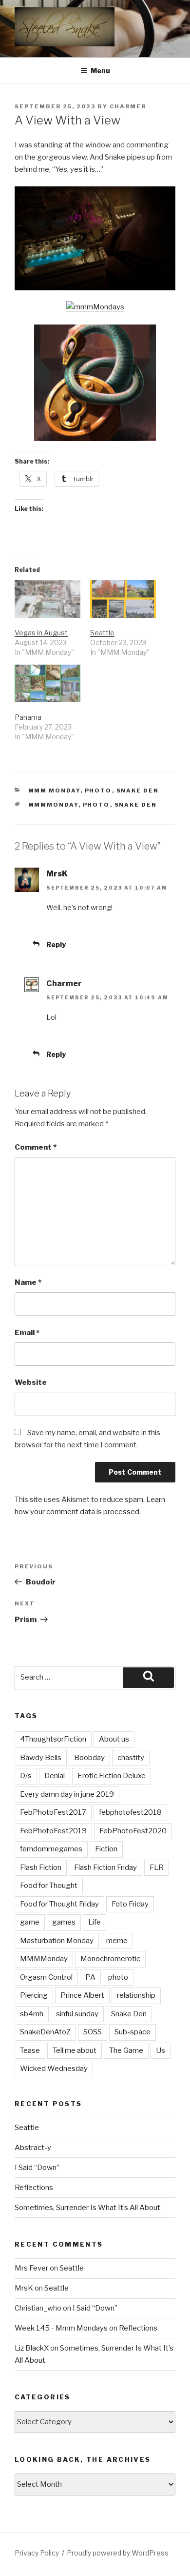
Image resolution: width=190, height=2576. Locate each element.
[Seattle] (123, 599)
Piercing (34, 1995)
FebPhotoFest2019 (53, 1831)
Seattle (102, 633)
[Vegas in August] (47, 599)
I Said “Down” (37, 2168)
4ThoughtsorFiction (53, 1739)
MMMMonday (53, 805)
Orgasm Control (46, 1977)
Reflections (34, 2188)
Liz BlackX (32, 2348)
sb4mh (32, 2014)
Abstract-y (33, 2148)
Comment (36, 1147)
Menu (100, 71)
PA (90, 1977)
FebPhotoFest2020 (133, 1831)
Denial (55, 1776)
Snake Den (138, 791)
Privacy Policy (37, 2553)
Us (161, 2050)
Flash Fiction (41, 1867)
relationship (136, 1995)
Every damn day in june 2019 (67, 1794)
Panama (28, 717)
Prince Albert (82, 1995)
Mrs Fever (31, 2268)
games (64, 1922)
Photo (98, 791)
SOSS (93, 2032)
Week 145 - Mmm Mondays (61, 2328)
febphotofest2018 (130, 1812)
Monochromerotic (110, 1959)
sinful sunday (77, 2014)
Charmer (128, 106)
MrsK (57, 874)
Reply (56, 944)
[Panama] (47, 683)
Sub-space (133, 2032)
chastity (131, 1758)
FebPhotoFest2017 (53, 1812)
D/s (26, 1776)
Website (31, 1382)
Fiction (106, 1849)
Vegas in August (41, 633)
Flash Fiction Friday (105, 1867)
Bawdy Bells (41, 1758)
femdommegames (51, 1849)
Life (95, 1922)
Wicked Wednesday (54, 2069)
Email (27, 1333)
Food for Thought (49, 1886)
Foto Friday (130, 1904)
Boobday (89, 1758)
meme (117, 1941)
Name (28, 1282)
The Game (126, 2050)
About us (114, 1739)
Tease (30, 2050)
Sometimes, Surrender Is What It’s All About (87, 2208)
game (30, 1922)
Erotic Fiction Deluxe (112, 1776)
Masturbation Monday (57, 1941)
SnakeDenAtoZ (45, 2032)
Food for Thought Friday (59, 1904)
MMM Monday (54, 791)
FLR (157, 1867)
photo (96, 805)
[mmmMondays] (95, 307)
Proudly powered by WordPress (118, 2553)
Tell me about (75, 2050)
